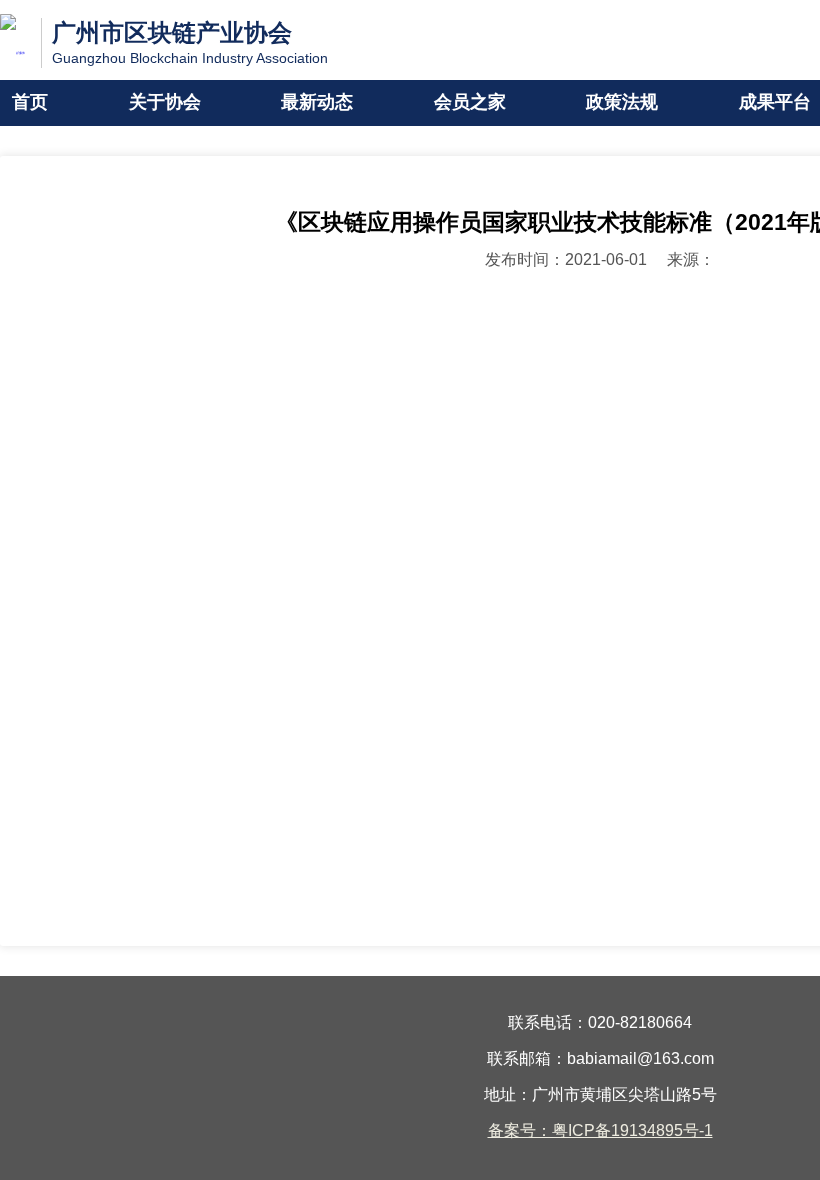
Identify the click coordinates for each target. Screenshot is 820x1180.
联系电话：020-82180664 (600, 1023)
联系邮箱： (527, 1059)
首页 (30, 103)
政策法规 (622, 103)
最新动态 (317, 103)
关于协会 (165, 103)
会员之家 (470, 103)
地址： (508, 1095)
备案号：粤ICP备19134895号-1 (600, 1131)
